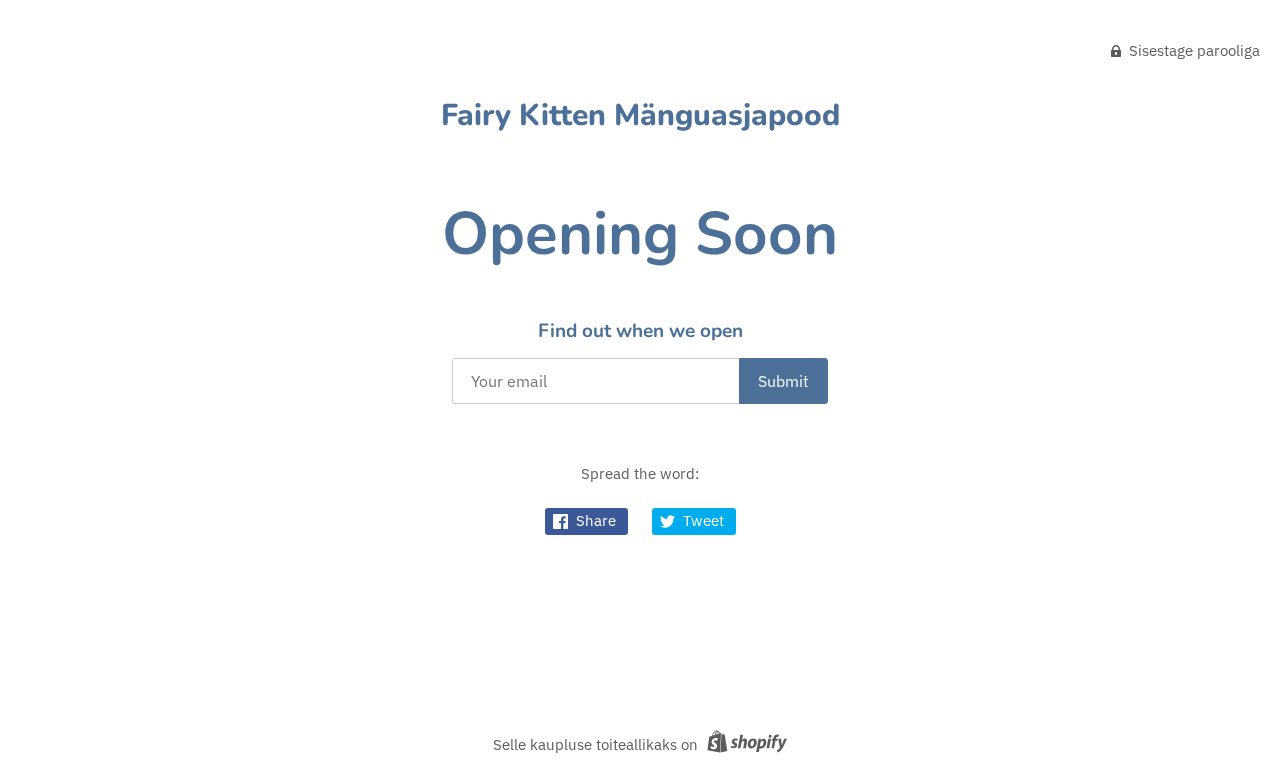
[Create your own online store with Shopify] (744, 744)
